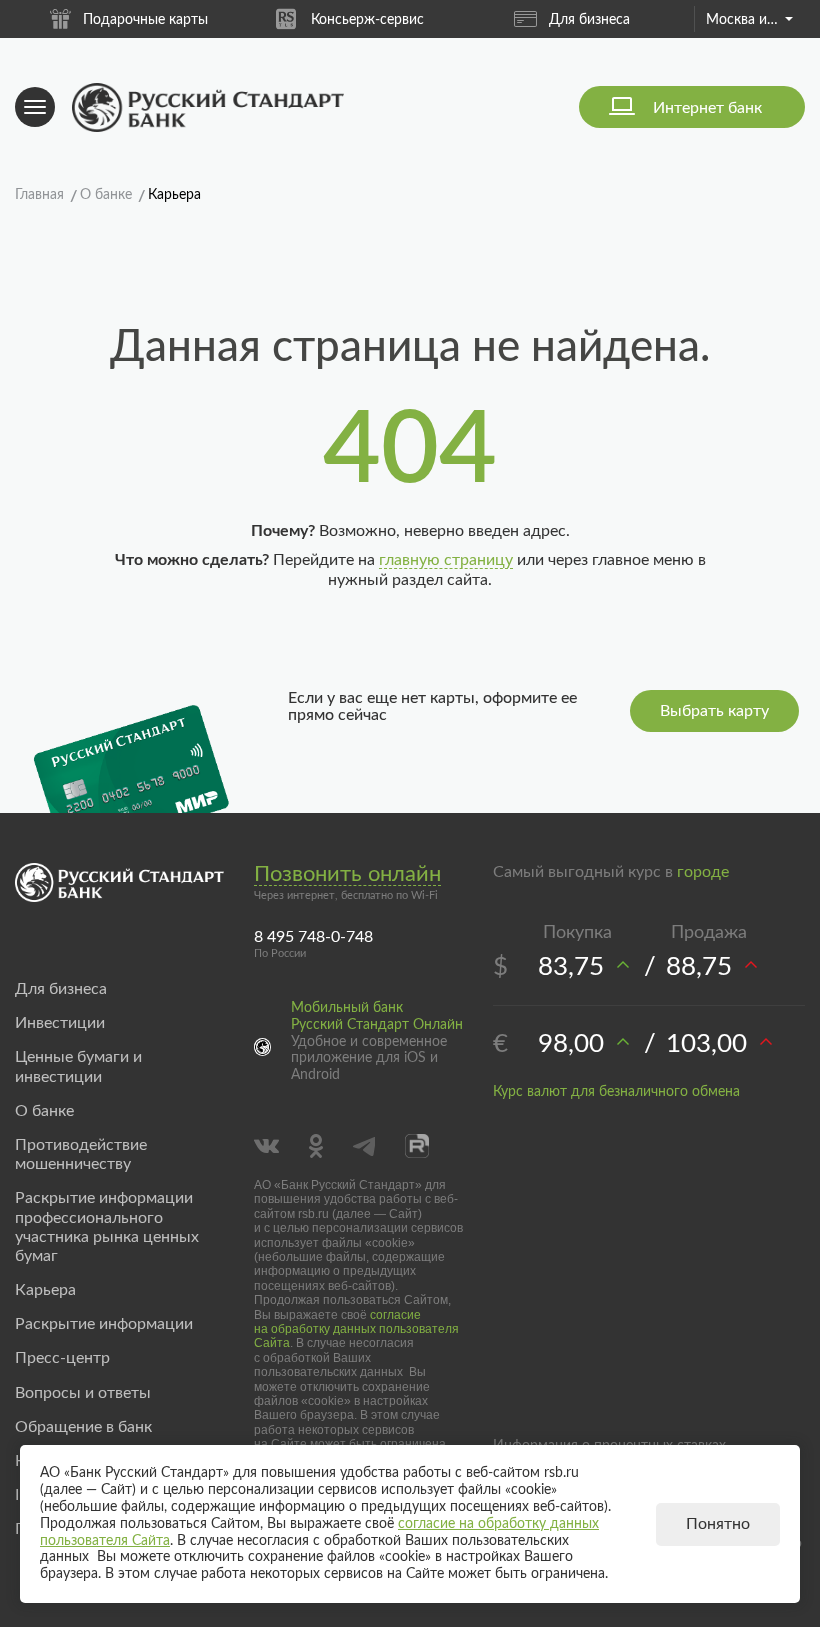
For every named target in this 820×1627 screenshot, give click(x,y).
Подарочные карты (145, 20)
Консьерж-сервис (367, 20)
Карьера (45, 1290)
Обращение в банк (83, 1427)
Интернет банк (707, 108)
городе (703, 872)
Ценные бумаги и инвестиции (78, 1066)
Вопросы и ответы (83, 1393)
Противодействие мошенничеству (81, 1154)
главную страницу (446, 560)
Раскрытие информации (104, 1324)
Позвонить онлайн (347, 874)
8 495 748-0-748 (313, 937)
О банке (44, 1111)
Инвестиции (60, 1023)
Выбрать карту (714, 711)
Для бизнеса (589, 20)
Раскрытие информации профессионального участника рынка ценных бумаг (107, 1227)
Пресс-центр (62, 1358)
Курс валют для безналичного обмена (616, 1092)
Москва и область (749, 20)
